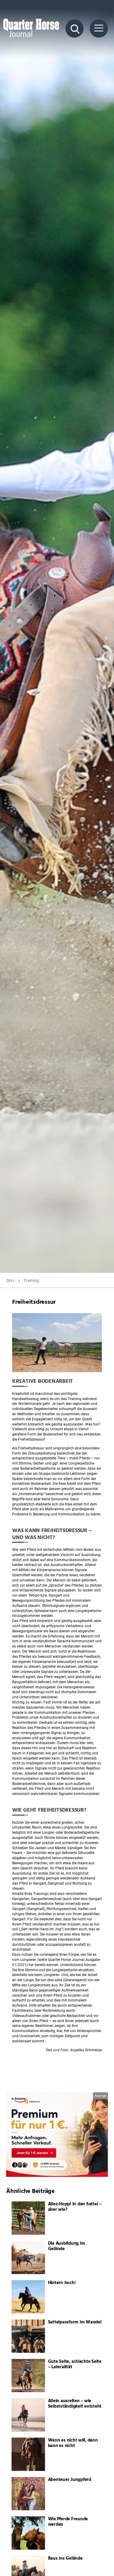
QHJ (10, 1280)
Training (31, 1280)
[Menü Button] (99, 28)
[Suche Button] (74, 28)
